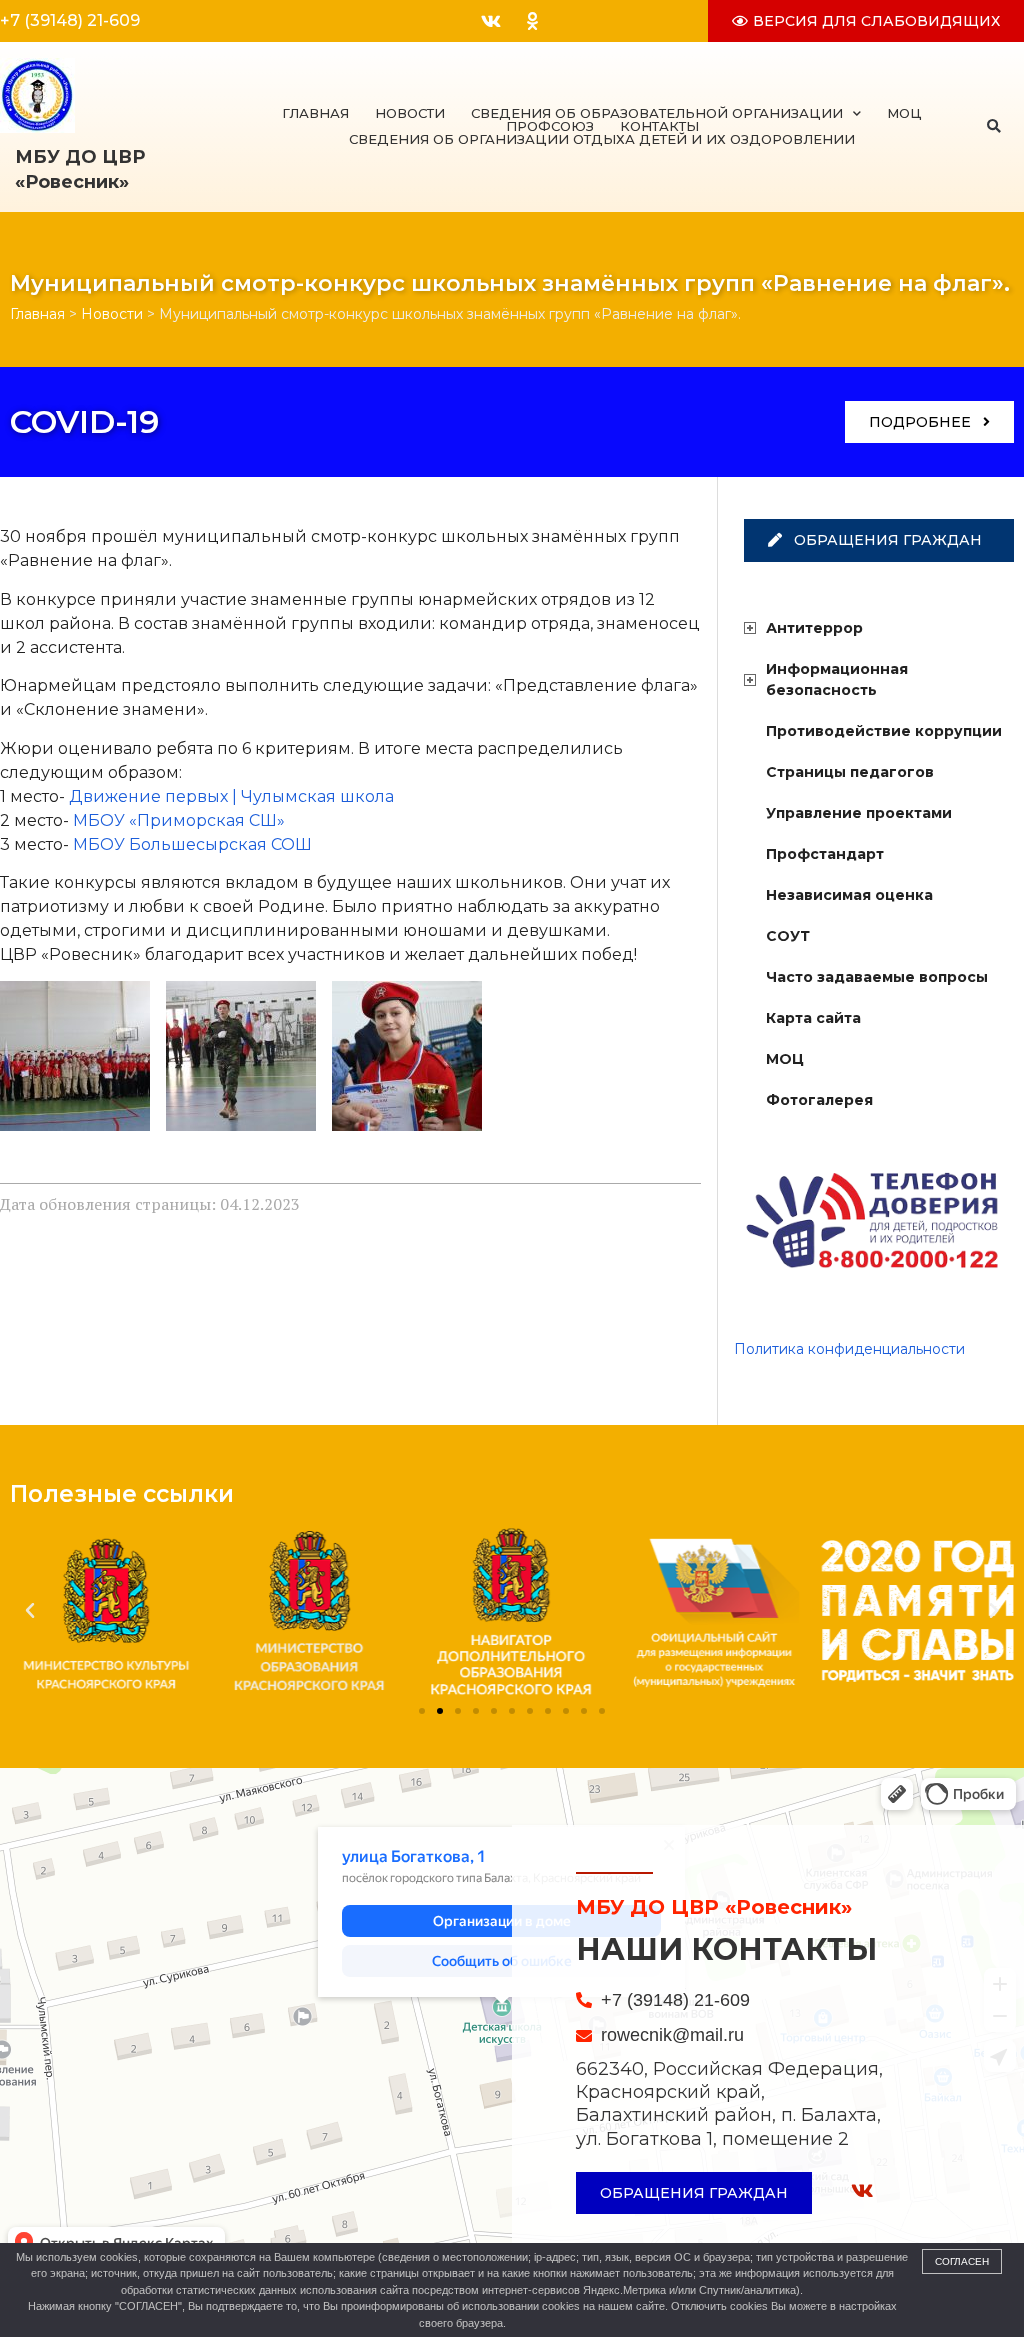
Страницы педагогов (850, 772)
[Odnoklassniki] (532, 21)
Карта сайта (813, 1018)
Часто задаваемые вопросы (877, 977)
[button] (993, 126)
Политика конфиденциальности (849, 1349)
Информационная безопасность (837, 679)
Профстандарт (825, 854)
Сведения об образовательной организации (657, 113)
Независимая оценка (849, 895)
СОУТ (788, 936)
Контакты (659, 126)
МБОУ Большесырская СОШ (192, 844)
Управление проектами (859, 813)
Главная (315, 113)
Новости (410, 113)
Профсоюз (550, 126)
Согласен (962, 2261)
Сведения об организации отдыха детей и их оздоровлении (602, 139)
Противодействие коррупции (884, 731)
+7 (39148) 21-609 (70, 20)
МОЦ (904, 113)
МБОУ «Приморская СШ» (179, 820)
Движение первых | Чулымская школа (231, 796)
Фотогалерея (819, 1100)
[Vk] (491, 21)
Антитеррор (814, 628)
